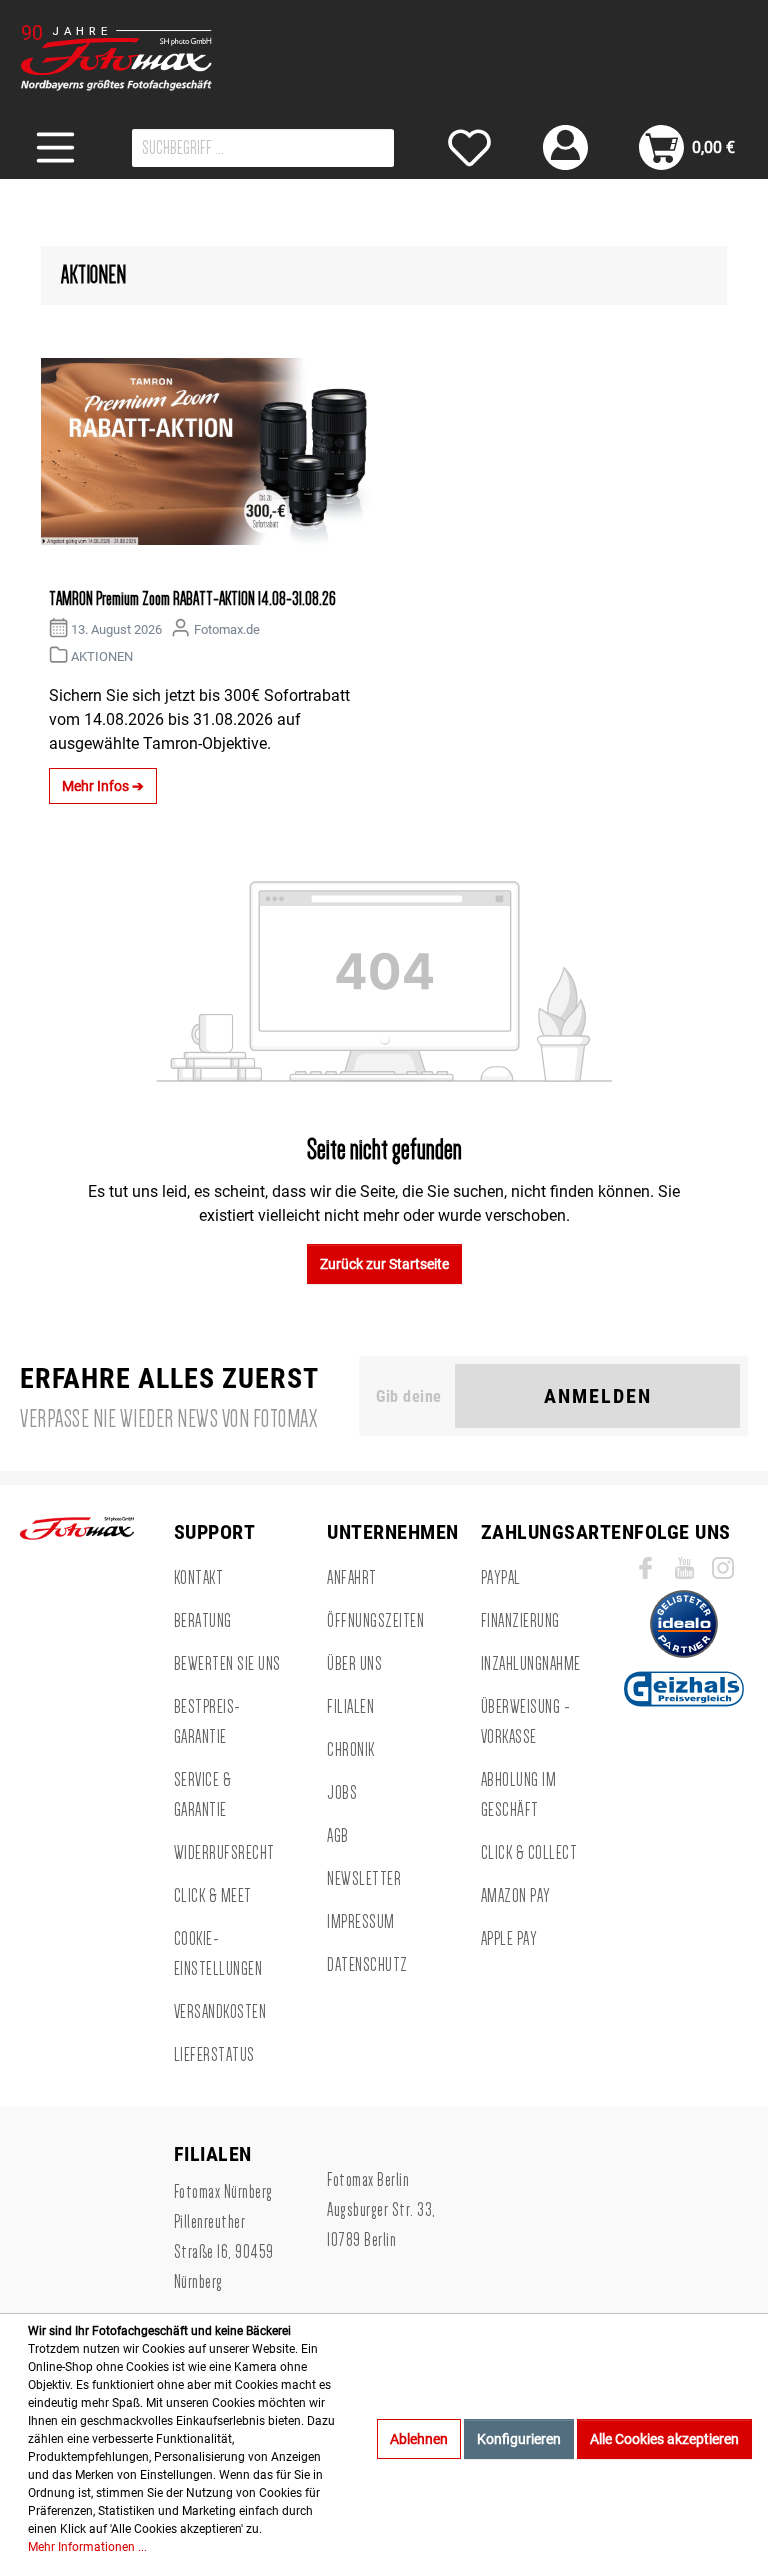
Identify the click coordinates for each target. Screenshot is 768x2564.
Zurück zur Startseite (384, 1264)
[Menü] (55, 147)
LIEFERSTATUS (214, 2055)
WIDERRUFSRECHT (224, 1853)
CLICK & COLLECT (529, 1853)
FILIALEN (350, 1707)
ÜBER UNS (354, 1664)
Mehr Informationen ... (87, 2547)
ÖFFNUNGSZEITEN (375, 1621)
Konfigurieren (519, 2439)
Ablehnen (419, 2439)
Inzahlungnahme (531, 1664)
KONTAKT (199, 1578)
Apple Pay (509, 1939)
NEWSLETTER (364, 1879)
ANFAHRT (352, 1578)
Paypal (501, 1578)
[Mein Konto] (565, 147)
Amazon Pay (516, 1896)
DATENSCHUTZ (367, 1965)
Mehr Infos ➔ (103, 786)
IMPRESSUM (361, 1922)
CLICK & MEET (213, 1896)
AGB (338, 1836)
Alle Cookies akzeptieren (664, 2439)
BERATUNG (203, 1621)
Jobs (342, 1793)
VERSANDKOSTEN (220, 2012)
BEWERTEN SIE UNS (227, 1664)
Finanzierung (520, 1621)
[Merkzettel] (469, 147)
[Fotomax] (145, 58)
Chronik (351, 1750)
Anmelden (598, 1396)
